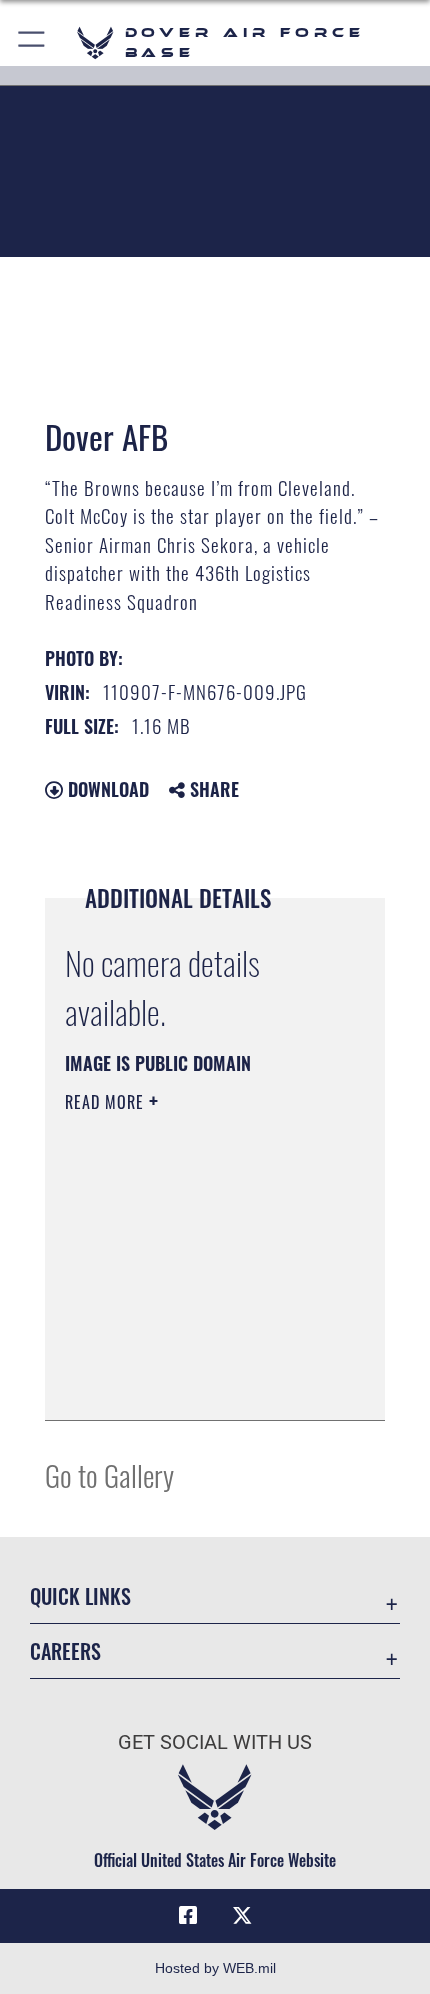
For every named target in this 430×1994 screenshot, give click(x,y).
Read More (107, 1102)
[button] (32, 42)
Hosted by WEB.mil (215, 1968)
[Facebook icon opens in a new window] (188, 1916)
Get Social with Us (215, 1742)
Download (106, 789)
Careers (65, 1651)
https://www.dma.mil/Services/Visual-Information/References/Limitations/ (186, 1355)
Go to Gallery (109, 1474)
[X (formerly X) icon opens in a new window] (242, 1916)
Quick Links (80, 1596)
